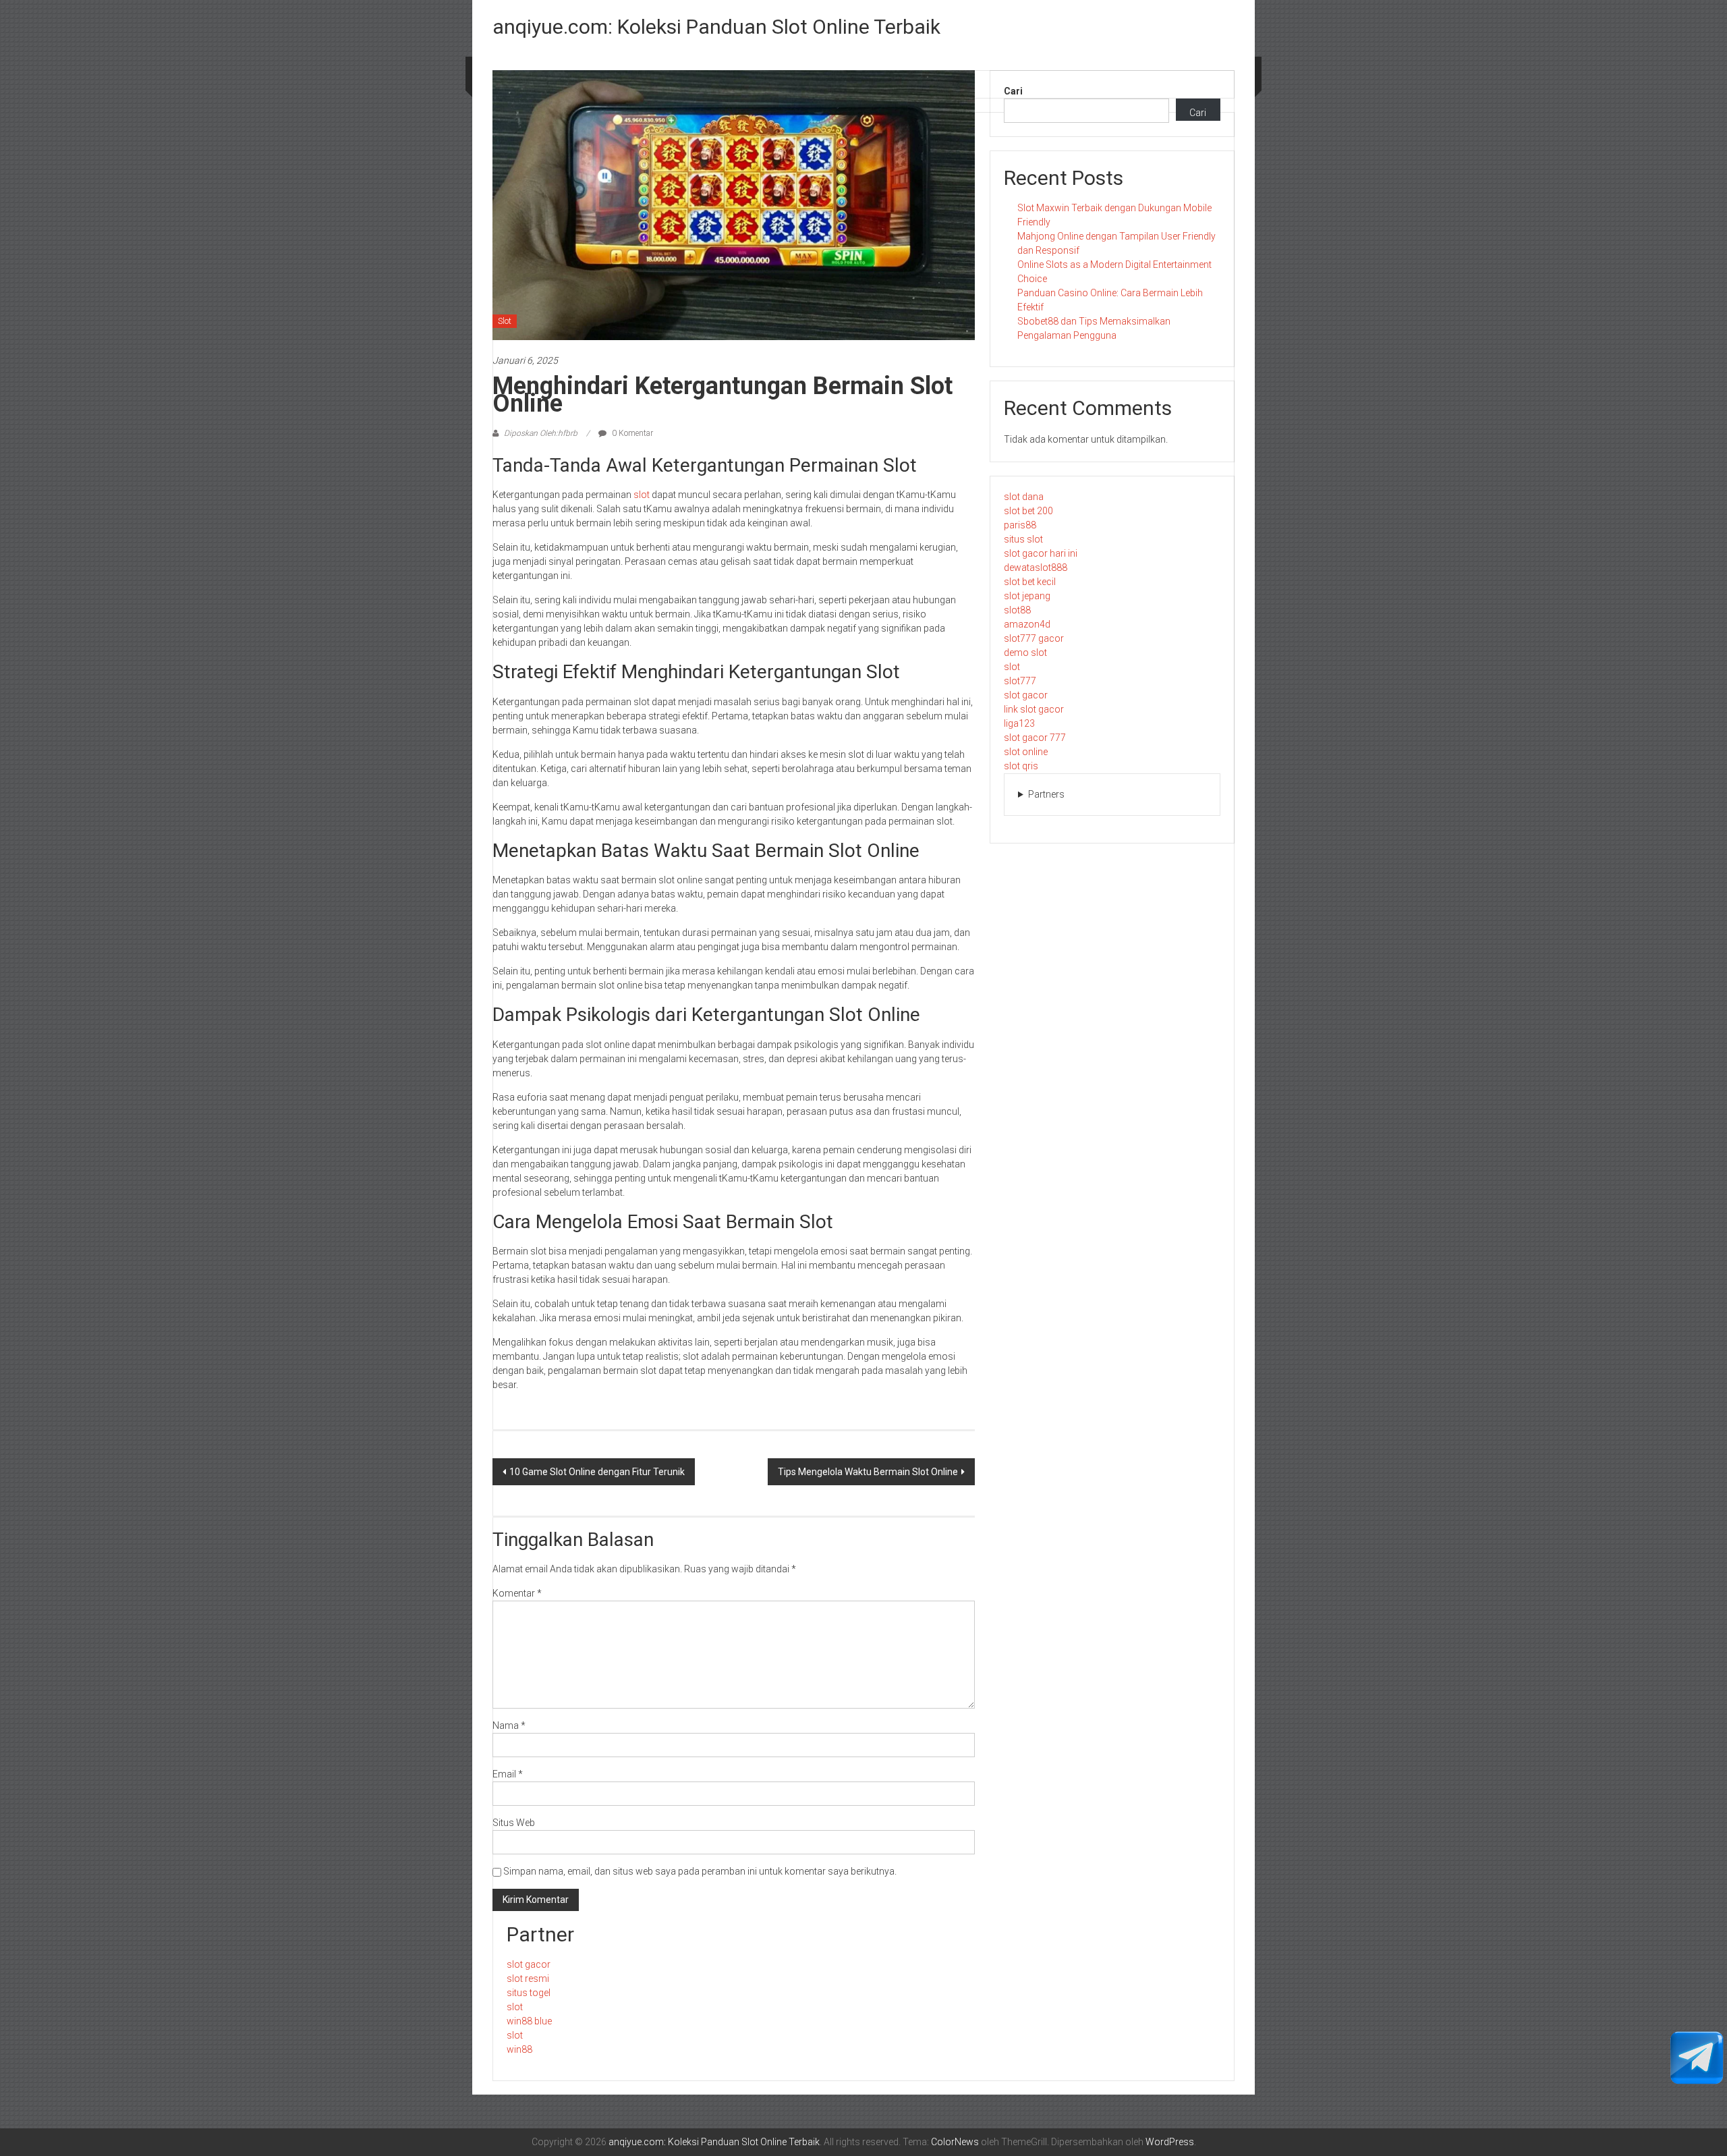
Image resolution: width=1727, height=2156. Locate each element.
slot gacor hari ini (1041, 553)
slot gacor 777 (1035, 738)
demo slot (1025, 653)
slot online (1026, 752)
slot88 (1017, 610)
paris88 (1020, 525)
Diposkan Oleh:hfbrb (541, 433)
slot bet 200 (1028, 511)
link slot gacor (1034, 709)
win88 (519, 2049)
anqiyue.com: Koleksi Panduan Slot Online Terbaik (716, 27)
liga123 (1019, 723)
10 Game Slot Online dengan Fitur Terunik (597, 1472)
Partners (1046, 794)
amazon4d (1027, 624)
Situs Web (514, 1823)
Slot (505, 321)
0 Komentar (631, 433)
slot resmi (528, 1979)
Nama (509, 1725)
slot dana (1024, 497)
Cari (1013, 91)
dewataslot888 (1036, 568)
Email (508, 1774)
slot (642, 495)
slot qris (1021, 766)
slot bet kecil (1030, 582)
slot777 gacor (1034, 638)
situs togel (529, 1993)
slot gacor (1026, 695)
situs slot (1023, 539)
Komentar (517, 1593)
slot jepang (1027, 596)
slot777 (1020, 681)
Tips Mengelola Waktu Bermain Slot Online (868, 1472)
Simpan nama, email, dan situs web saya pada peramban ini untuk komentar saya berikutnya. (700, 1871)
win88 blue (529, 2021)
